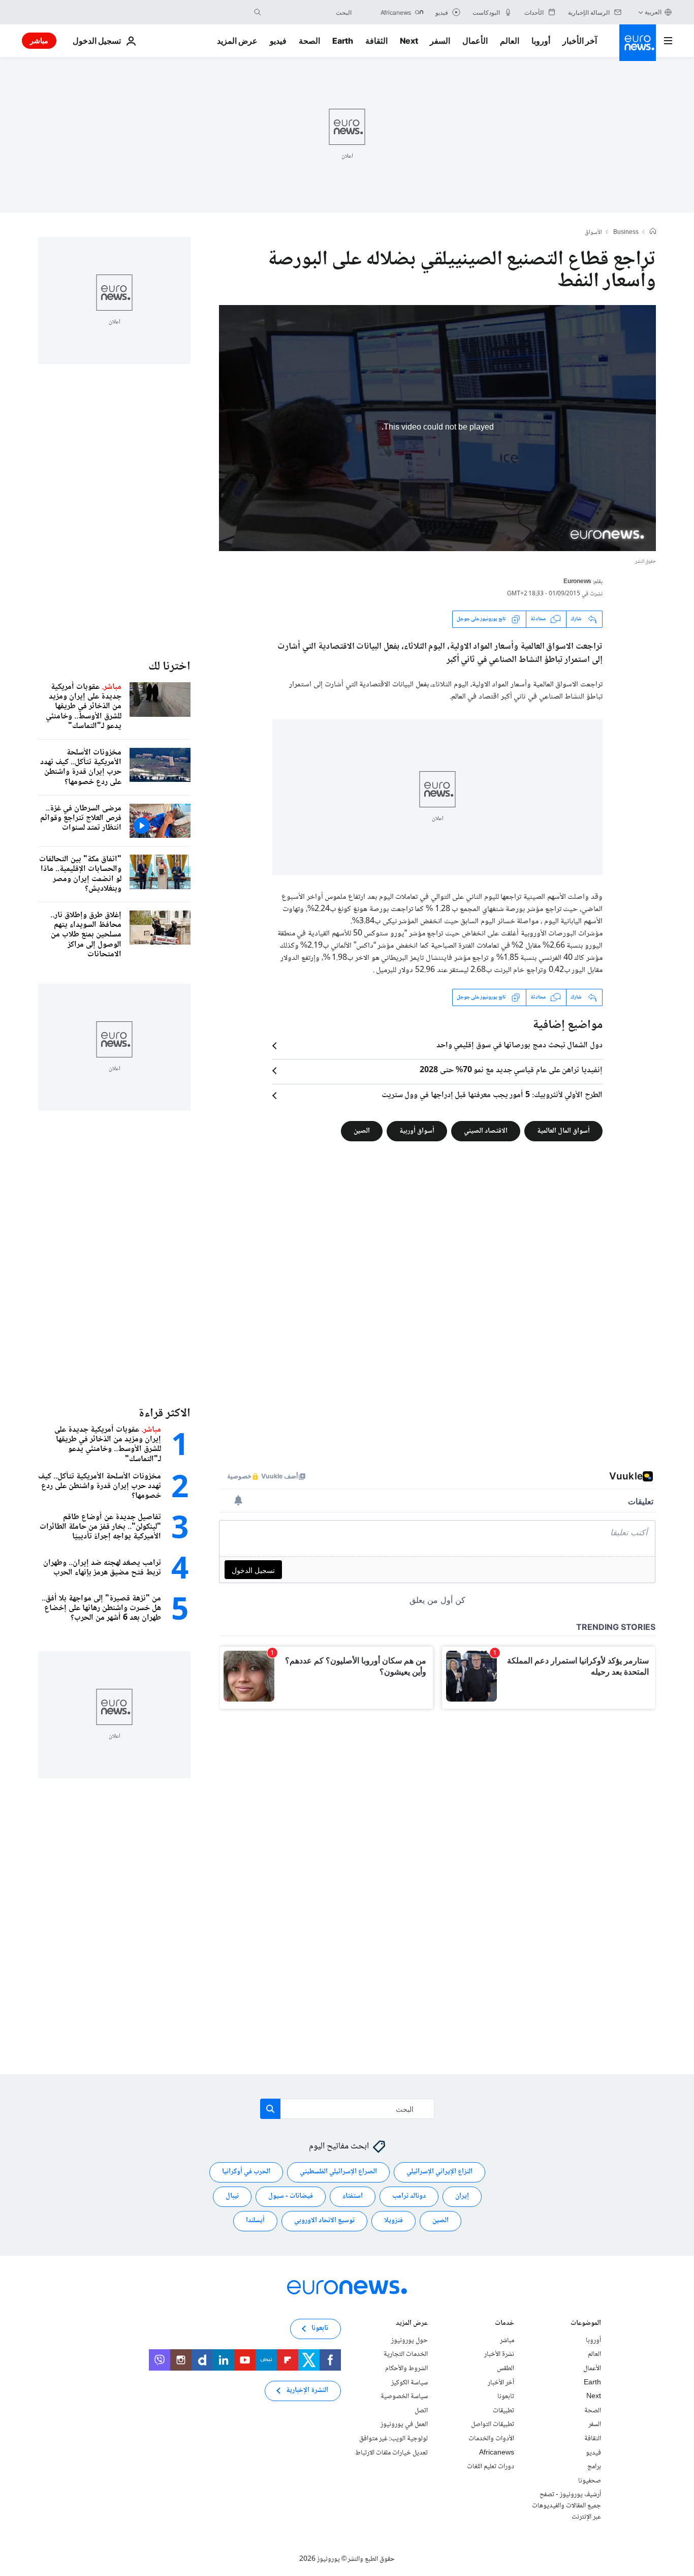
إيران (462, 2196)
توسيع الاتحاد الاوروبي (324, 2221)
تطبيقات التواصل (493, 2425)
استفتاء (353, 2196)
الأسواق (593, 233)
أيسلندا (255, 2221)
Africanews (497, 2452)
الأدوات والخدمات (491, 2439)
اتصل (421, 2410)
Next (409, 41)
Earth (342, 41)
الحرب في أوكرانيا (246, 2172)
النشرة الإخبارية (307, 2390)
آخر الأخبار (580, 41)
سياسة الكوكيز (409, 2382)
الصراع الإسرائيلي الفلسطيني (338, 2172)
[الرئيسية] (653, 232)
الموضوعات (586, 2324)
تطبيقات (503, 2410)
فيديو (278, 41)
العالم (510, 41)
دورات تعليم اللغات (491, 2467)
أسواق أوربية (417, 1131)
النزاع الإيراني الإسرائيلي (439, 2172)
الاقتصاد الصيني (486, 1131)
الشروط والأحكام (406, 2369)
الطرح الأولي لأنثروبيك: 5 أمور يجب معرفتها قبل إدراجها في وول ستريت (492, 1096)
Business (626, 233)
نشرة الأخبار (499, 2354)
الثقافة (376, 41)
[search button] (258, 12)
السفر (440, 41)
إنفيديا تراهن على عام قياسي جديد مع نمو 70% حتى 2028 (511, 1071)
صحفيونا (590, 2480)
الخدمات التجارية (406, 2354)
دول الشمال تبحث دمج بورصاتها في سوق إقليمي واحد (519, 1046)
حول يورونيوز (409, 2340)
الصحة (309, 41)
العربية (653, 12)
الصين (362, 1131)
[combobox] (309, 12)
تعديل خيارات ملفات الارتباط (391, 2452)
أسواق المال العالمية (563, 1131)
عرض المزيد (412, 2324)
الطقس (506, 2369)
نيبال (232, 2196)
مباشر (39, 40)
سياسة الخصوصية (404, 2397)
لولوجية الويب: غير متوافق (393, 2439)
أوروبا (541, 41)
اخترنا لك (169, 667)
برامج (594, 2467)
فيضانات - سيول (291, 2196)
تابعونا (506, 2397)
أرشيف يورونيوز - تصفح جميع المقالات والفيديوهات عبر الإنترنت (566, 2506)
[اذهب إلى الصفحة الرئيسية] (638, 43)
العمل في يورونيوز (404, 2425)
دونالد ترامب (409, 2196)
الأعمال (475, 41)
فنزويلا (393, 2221)
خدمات (504, 2324)
